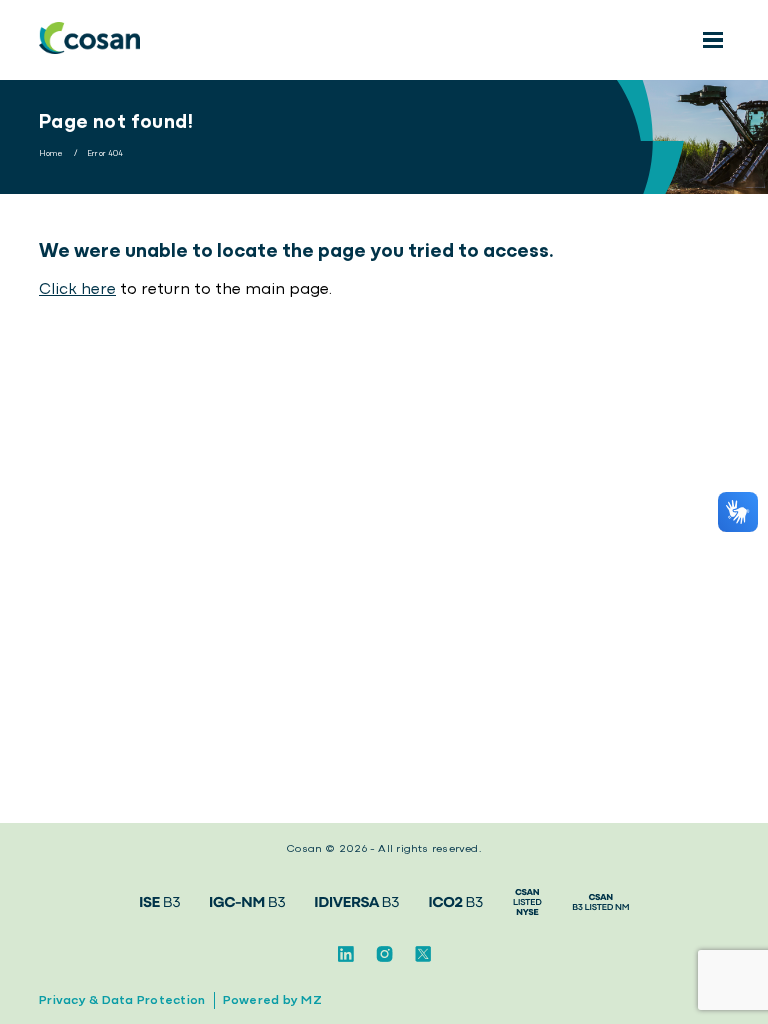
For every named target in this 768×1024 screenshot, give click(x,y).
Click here (77, 290)
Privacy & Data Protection (122, 1000)
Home (51, 154)
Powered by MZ (272, 1000)
